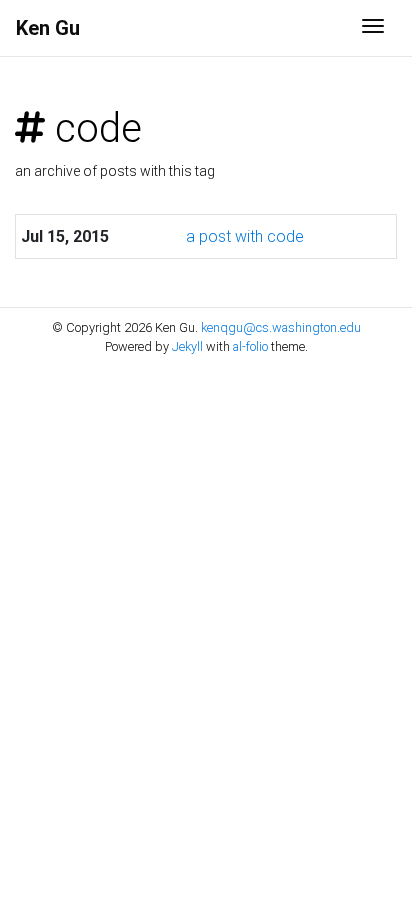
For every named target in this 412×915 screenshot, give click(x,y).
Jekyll (187, 346)
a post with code (245, 236)
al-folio (250, 346)
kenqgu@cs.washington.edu (281, 327)
